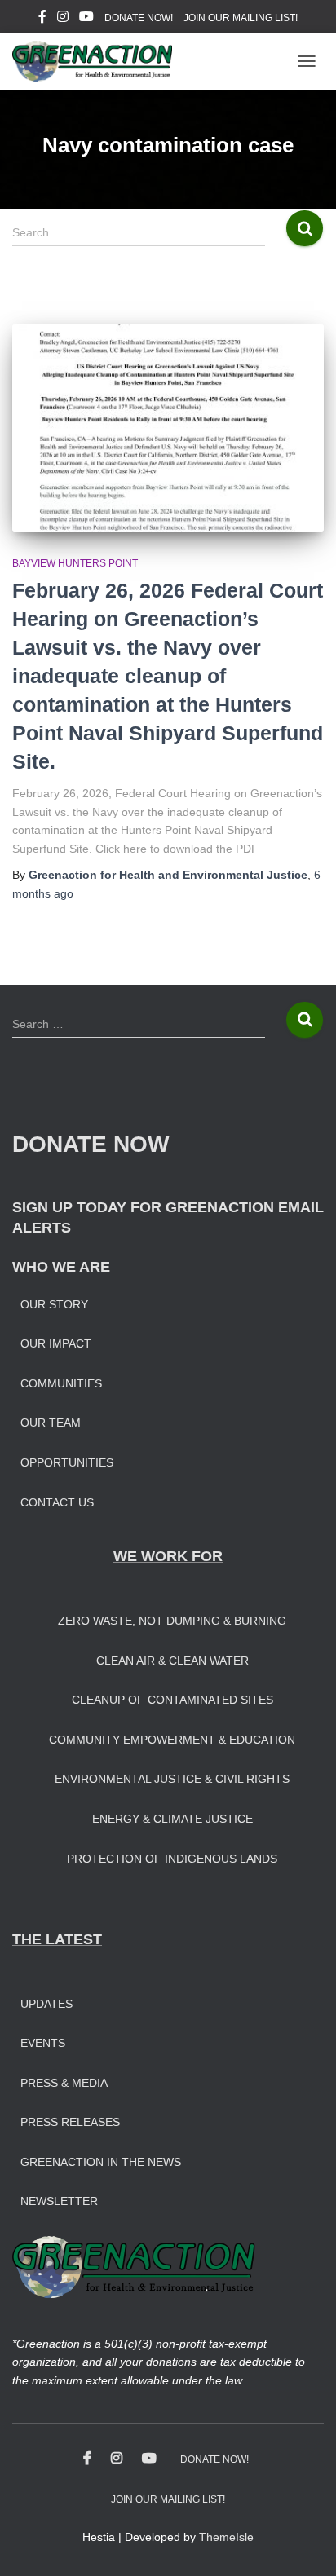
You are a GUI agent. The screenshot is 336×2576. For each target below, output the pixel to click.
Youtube (86, 19)
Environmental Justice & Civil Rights (172, 1779)
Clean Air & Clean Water (172, 1661)
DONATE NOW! (139, 18)
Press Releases (70, 2122)
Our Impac (52, 1343)
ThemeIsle (226, 2537)
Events (43, 2043)
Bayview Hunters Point (75, 563)
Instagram (63, 19)
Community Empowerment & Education (172, 1740)
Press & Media (64, 2083)
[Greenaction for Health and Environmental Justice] (98, 61)
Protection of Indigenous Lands (172, 1859)
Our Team (51, 1423)
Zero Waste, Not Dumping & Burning (172, 1621)
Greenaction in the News (101, 2162)
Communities (61, 1383)
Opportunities (67, 1462)
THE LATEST (57, 1939)
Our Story (54, 1304)
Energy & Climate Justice (172, 1819)
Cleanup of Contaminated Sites (172, 1700)
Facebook (42, 19)
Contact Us (57, 1502)
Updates (46, 2004)
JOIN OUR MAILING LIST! (241, 18)
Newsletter (59, 2201)
